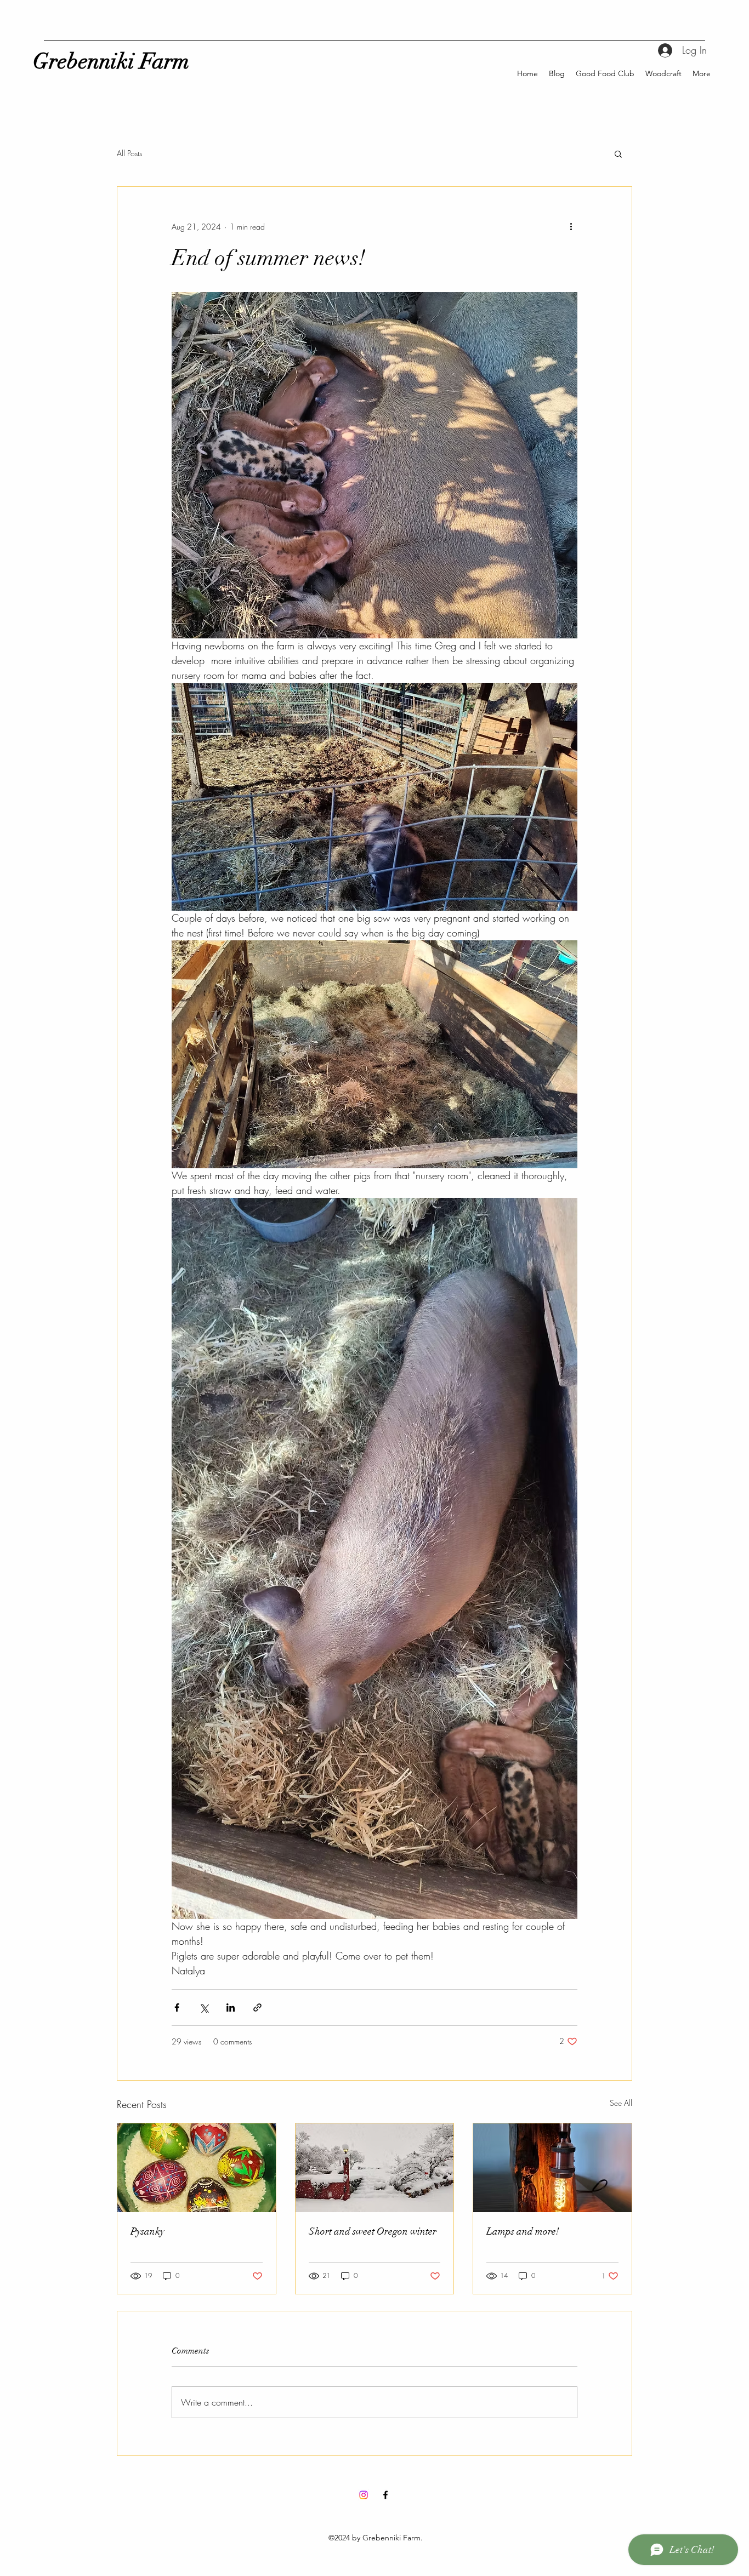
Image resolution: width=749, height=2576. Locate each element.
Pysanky (147, 2231)
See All (621, 2103)
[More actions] (571, 226)
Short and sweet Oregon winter (373, 2231)
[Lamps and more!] (552, 2168)
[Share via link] (257, 2007)
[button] (618, 153)
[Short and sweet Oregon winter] (375, 2168)
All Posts (129, 153)
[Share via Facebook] (177, 2007)
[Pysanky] (197, 2168)
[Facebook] (385, 2495)
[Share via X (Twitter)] (204, 2007)
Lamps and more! (523, 2231)
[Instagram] (364, 2495)
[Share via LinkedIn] (231, 2007)
